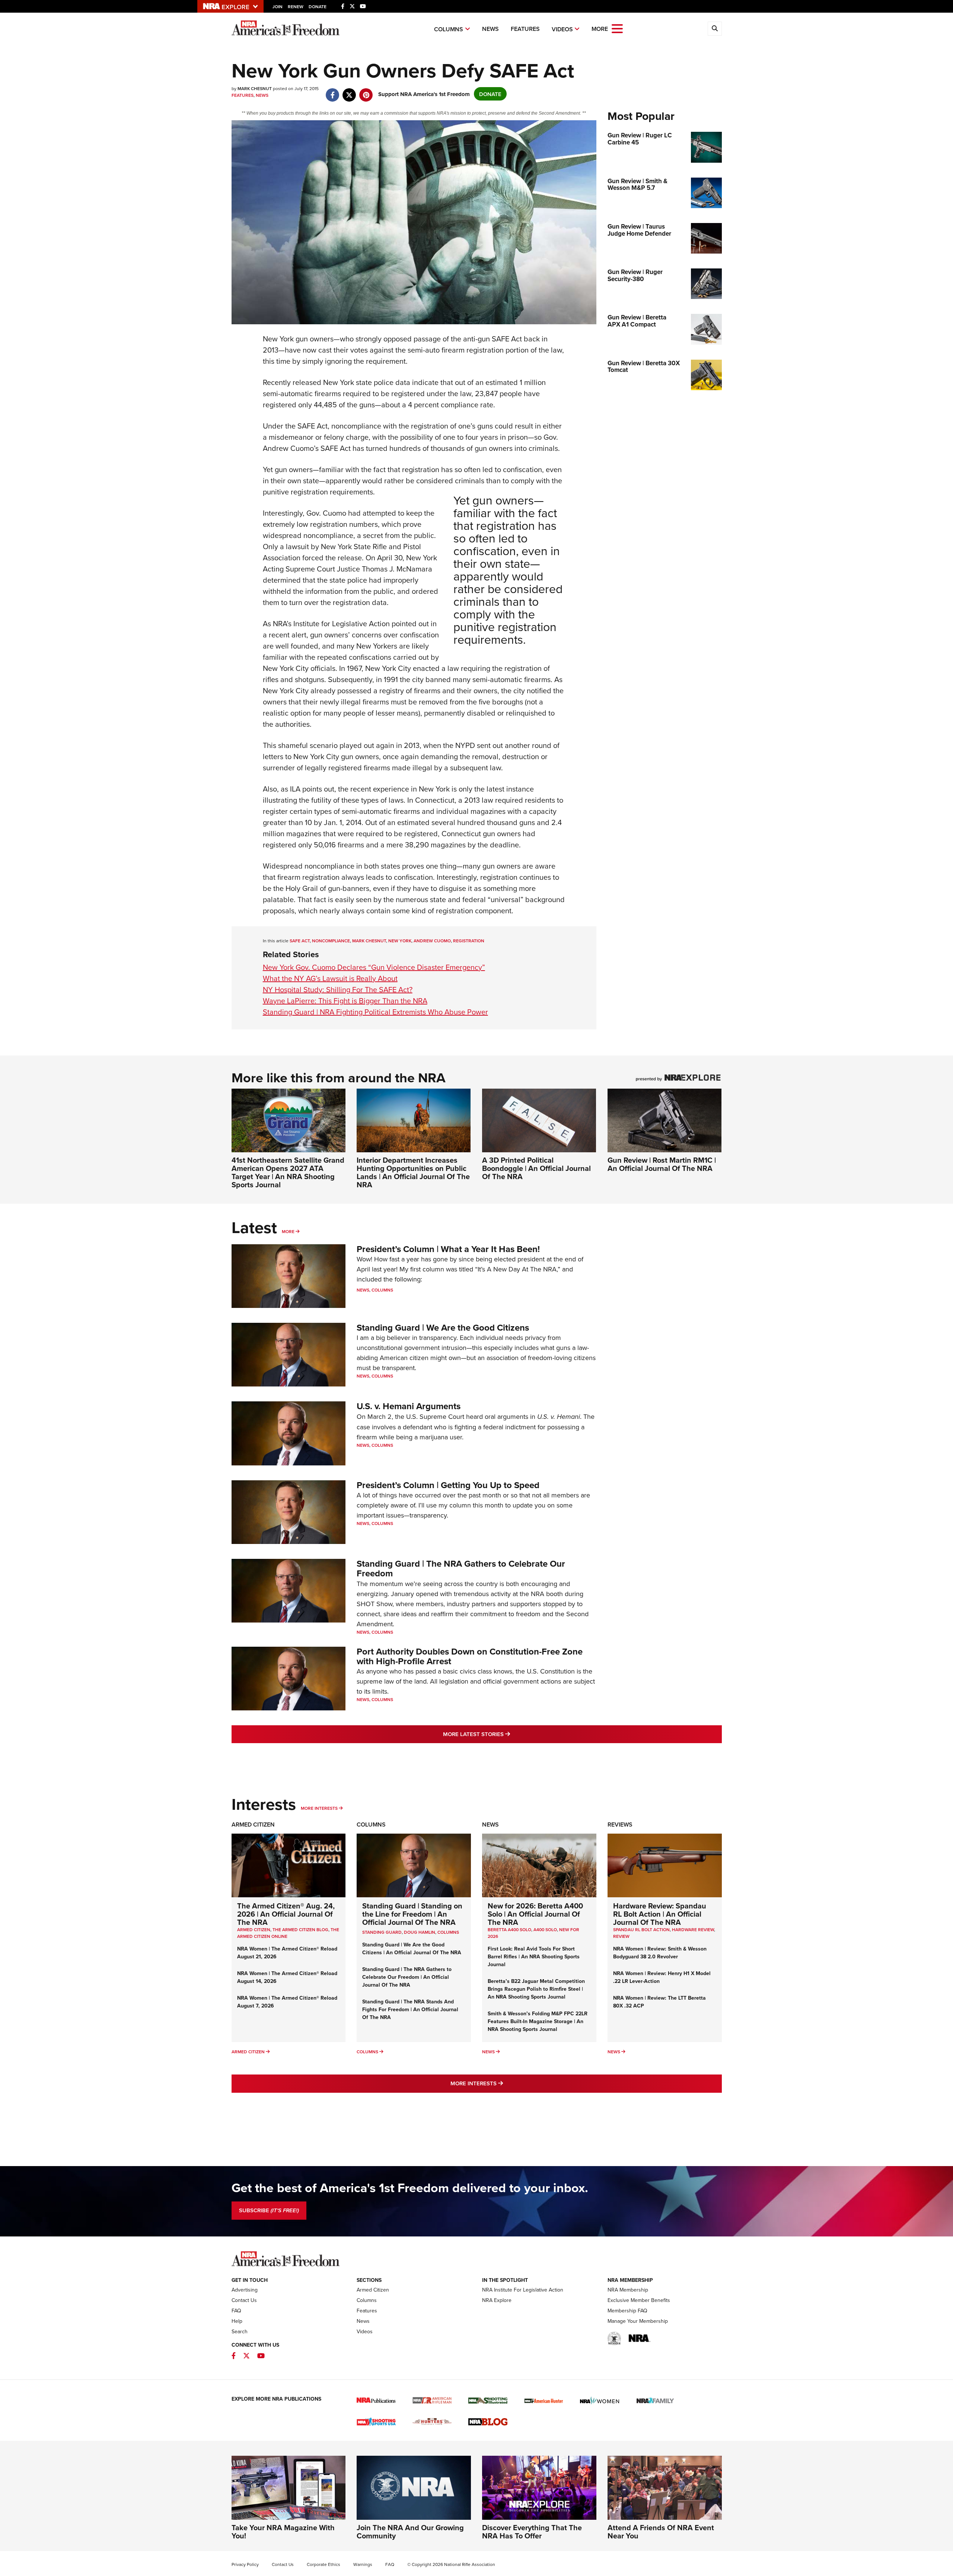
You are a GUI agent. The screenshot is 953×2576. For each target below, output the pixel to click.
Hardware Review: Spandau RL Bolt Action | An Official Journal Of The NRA (660, 1914)
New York (400, 941)
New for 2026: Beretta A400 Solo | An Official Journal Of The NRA (535, 1914)
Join (278, 7)
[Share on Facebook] (333, 91)
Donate (318, 7)
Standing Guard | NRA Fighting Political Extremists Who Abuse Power (375, 1012)
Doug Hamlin (420, 1932)
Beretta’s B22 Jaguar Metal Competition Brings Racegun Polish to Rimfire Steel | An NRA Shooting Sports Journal (536, 1989)
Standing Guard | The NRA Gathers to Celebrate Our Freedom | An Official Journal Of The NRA (407, 1977)
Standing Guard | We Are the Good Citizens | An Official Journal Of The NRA (412, 1948)
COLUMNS (448, 1932)
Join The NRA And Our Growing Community (410, 2532)
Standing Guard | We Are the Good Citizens (443, 1327)
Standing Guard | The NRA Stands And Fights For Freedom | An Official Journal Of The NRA (410, 2009)
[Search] (715, 29)
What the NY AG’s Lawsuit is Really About (330, 978)
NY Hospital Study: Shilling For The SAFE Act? (338, 989)
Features (525, 29)
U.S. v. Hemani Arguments (409, 1406)
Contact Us (244, 2300)
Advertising (245, 2290)
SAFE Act (300, 941)
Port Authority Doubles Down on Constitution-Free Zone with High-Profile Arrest (470, 1656)
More (288, 1231)
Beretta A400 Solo (509, 1929)
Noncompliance (331, 941)
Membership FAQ (627, 2311)
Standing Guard (382, 1932)
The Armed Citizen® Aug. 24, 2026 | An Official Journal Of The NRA (286, 1914)
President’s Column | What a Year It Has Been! (448, 1249)
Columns (449, 29)
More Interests (319, 1808)
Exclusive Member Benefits (639, 2300)
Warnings (363, 2564)
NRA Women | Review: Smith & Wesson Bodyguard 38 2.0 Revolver (660, 1953)
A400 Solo (545, 1929)
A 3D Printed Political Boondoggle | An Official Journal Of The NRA (536, 1168)
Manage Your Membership (638, 2321)
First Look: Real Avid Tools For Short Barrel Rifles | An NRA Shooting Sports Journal (534, 1956)
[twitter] (349, 91)
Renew (296, 7)
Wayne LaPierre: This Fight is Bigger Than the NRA (345, 1001)
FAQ (236, 2311)
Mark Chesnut (369, 941)
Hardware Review (693, 1929)
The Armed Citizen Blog (300, 1929)
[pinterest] (366, 91)
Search (240, 2331)
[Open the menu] (617, 28)
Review (621, 1936)
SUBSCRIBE (269, 2210)
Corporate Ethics (323, 2564)
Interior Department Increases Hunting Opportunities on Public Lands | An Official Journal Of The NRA (413, 1172)
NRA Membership (628, 2290)
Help (237, 2321)
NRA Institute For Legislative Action (523, 2290)
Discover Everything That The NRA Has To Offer (532, 2532)
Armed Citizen (253, 1824)
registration (469, 941)
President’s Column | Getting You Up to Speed (448, 1485)
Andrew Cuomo (432, 941)
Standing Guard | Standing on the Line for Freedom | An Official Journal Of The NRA (412, 1914)
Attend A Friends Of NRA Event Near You (661, 2532)
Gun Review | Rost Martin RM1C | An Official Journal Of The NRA (662, 1164)
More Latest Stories (507, 1734)
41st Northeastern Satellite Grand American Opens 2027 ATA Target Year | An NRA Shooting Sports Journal (288, 1172)
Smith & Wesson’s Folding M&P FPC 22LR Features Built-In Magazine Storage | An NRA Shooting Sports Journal (538, 2021)
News (490, 29)
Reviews (620, 1824)
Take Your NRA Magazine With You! (283, 2532)
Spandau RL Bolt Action (641, 1929)
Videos (562, 29)
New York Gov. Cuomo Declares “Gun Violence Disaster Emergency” (374, 967)
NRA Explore (497, 2300)
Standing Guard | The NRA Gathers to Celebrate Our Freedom (461, 1568)
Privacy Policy (245, 2564)
